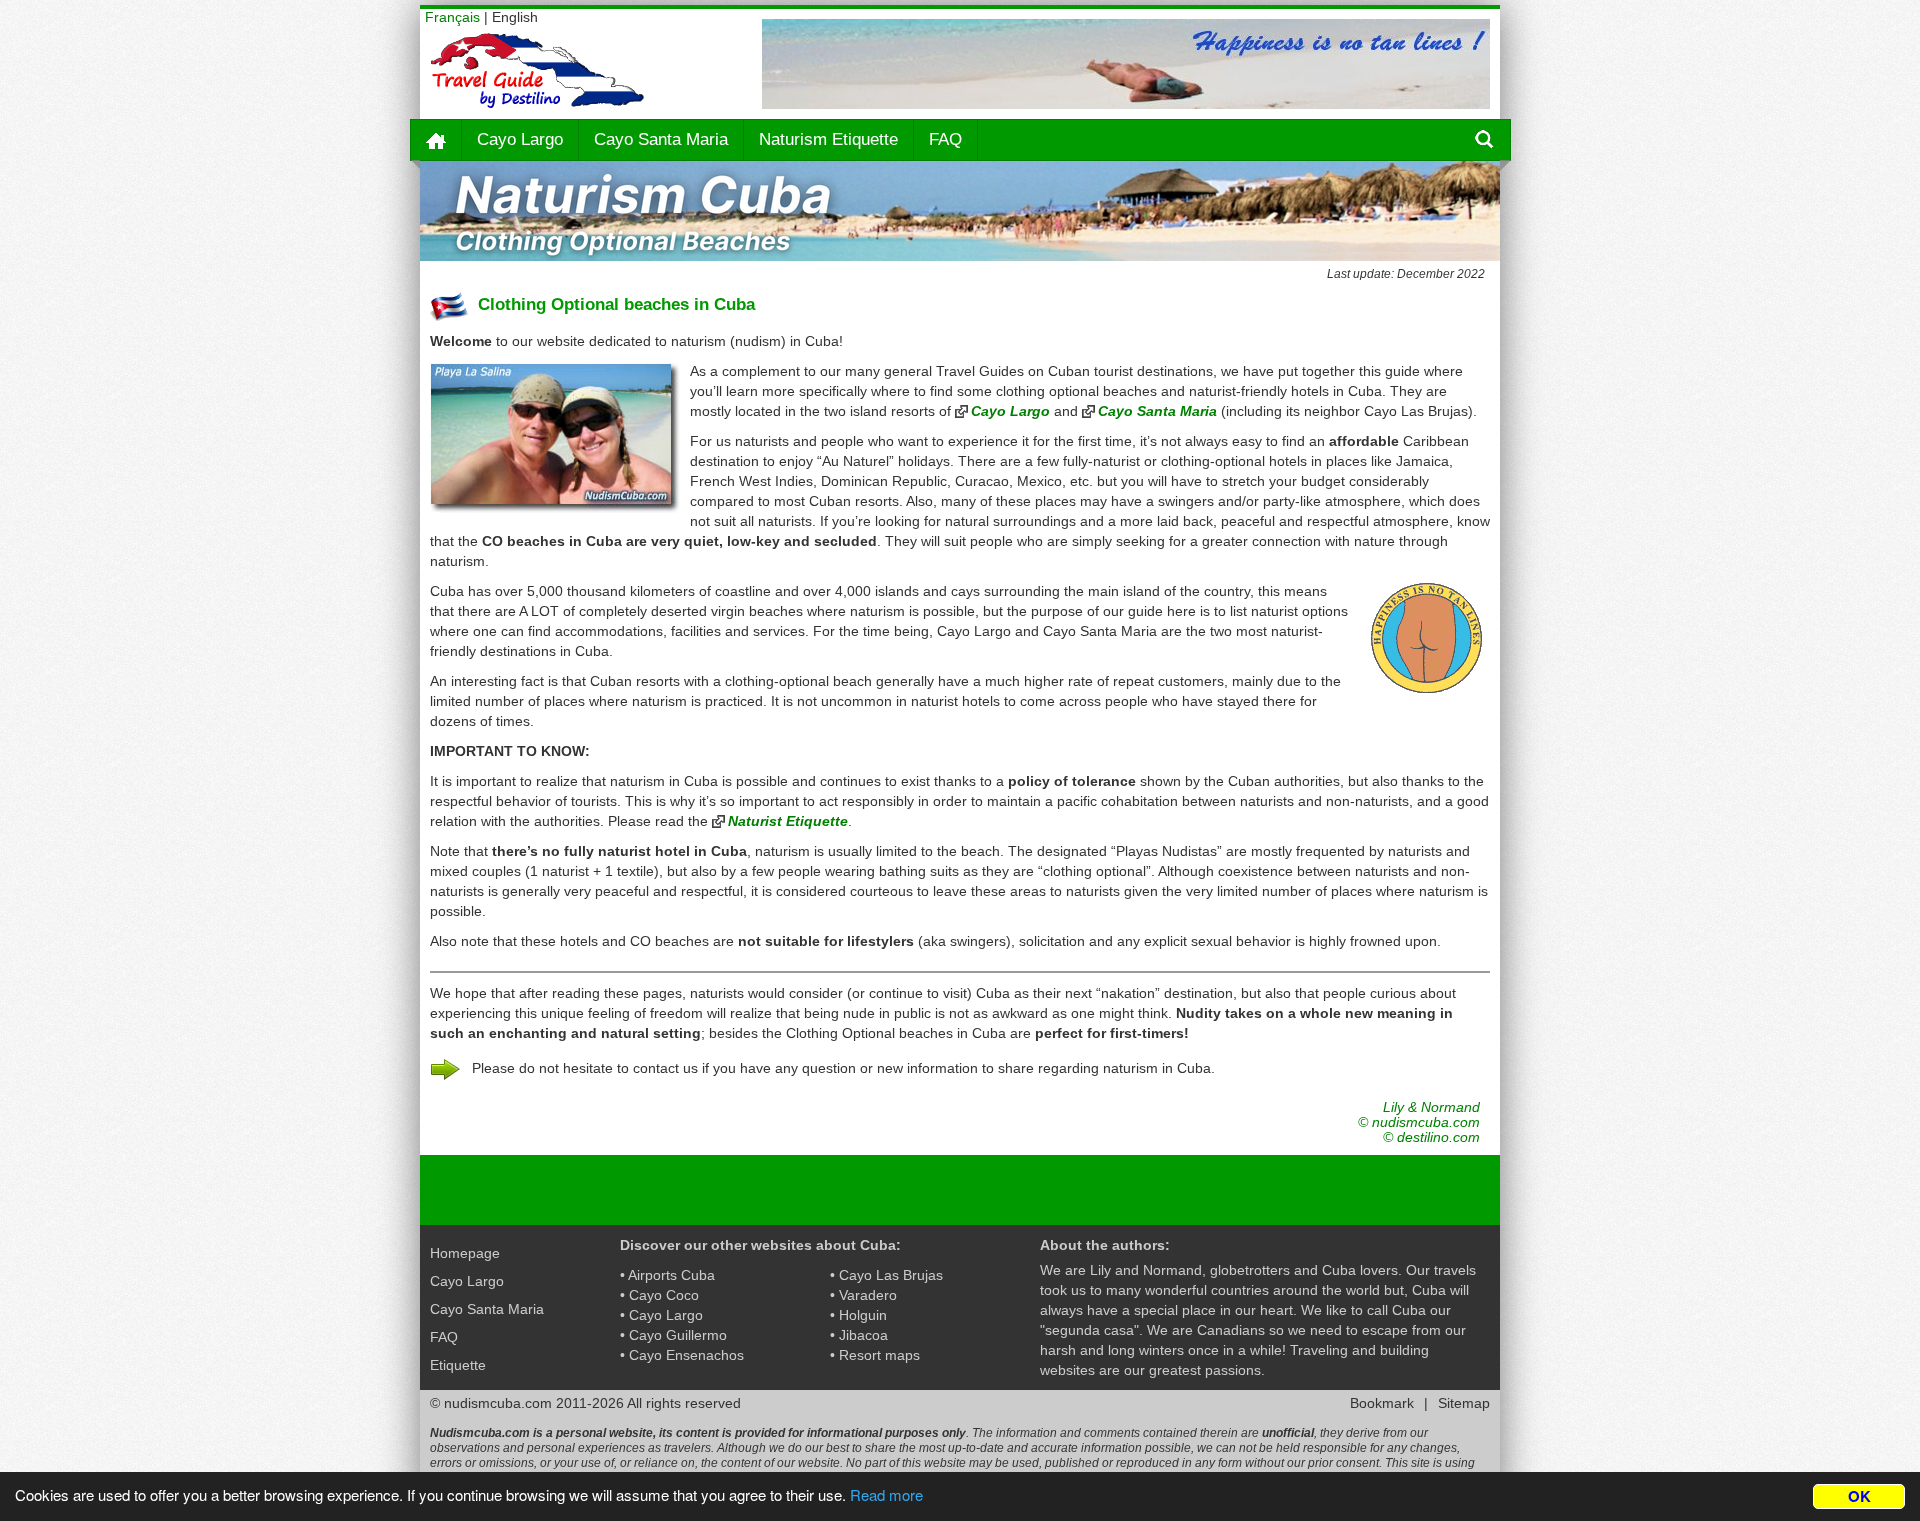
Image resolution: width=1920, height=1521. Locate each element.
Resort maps (879, 1355)
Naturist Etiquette (788, 821)
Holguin (863, 1315)
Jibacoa (863, 1335)
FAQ (945, 139)
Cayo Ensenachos (686, 1355)
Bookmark (1382, 1403)
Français (452, 17)
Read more (886, 1494)
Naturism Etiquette (828, 139)
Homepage (465, 1253)
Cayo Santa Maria (661, 139)
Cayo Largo (520, 139)
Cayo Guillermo (678, 1335)
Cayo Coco (664, 1295)
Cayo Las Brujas (891, 1275)
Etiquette (458, 1365)
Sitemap (1464, 1403)
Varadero (868, 1295)
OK (1859, 1496)
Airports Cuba (671, 1275)
